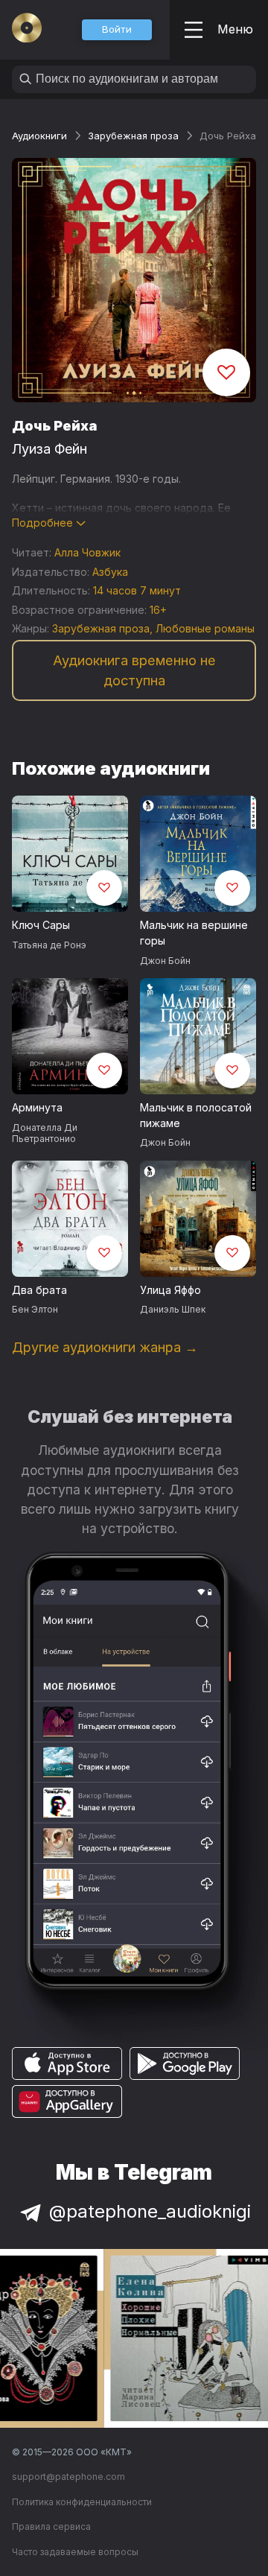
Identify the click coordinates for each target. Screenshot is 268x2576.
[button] (117, 30)
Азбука (110, 572)
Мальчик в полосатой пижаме (196, 1115)
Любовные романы (205, 628)
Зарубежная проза (133, 136)
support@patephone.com (68, 2477)
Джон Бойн (165, 961)
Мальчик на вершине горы (194, 933)
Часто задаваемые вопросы (75, 2552)
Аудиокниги (39, 136)
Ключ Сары (41, 925)
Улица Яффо (170, 1290)
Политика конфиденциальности (82, 2502)
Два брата (39, 1290)
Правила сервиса (51, 2526)
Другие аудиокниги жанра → (105, 1347)
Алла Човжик (87, 552)
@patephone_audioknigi (150, 2211)
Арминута (37, 1107)
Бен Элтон (35, 1309)
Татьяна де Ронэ (49, 945)
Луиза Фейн (50, 449)
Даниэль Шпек (173, 1309)
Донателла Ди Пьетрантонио (45, 1133)
